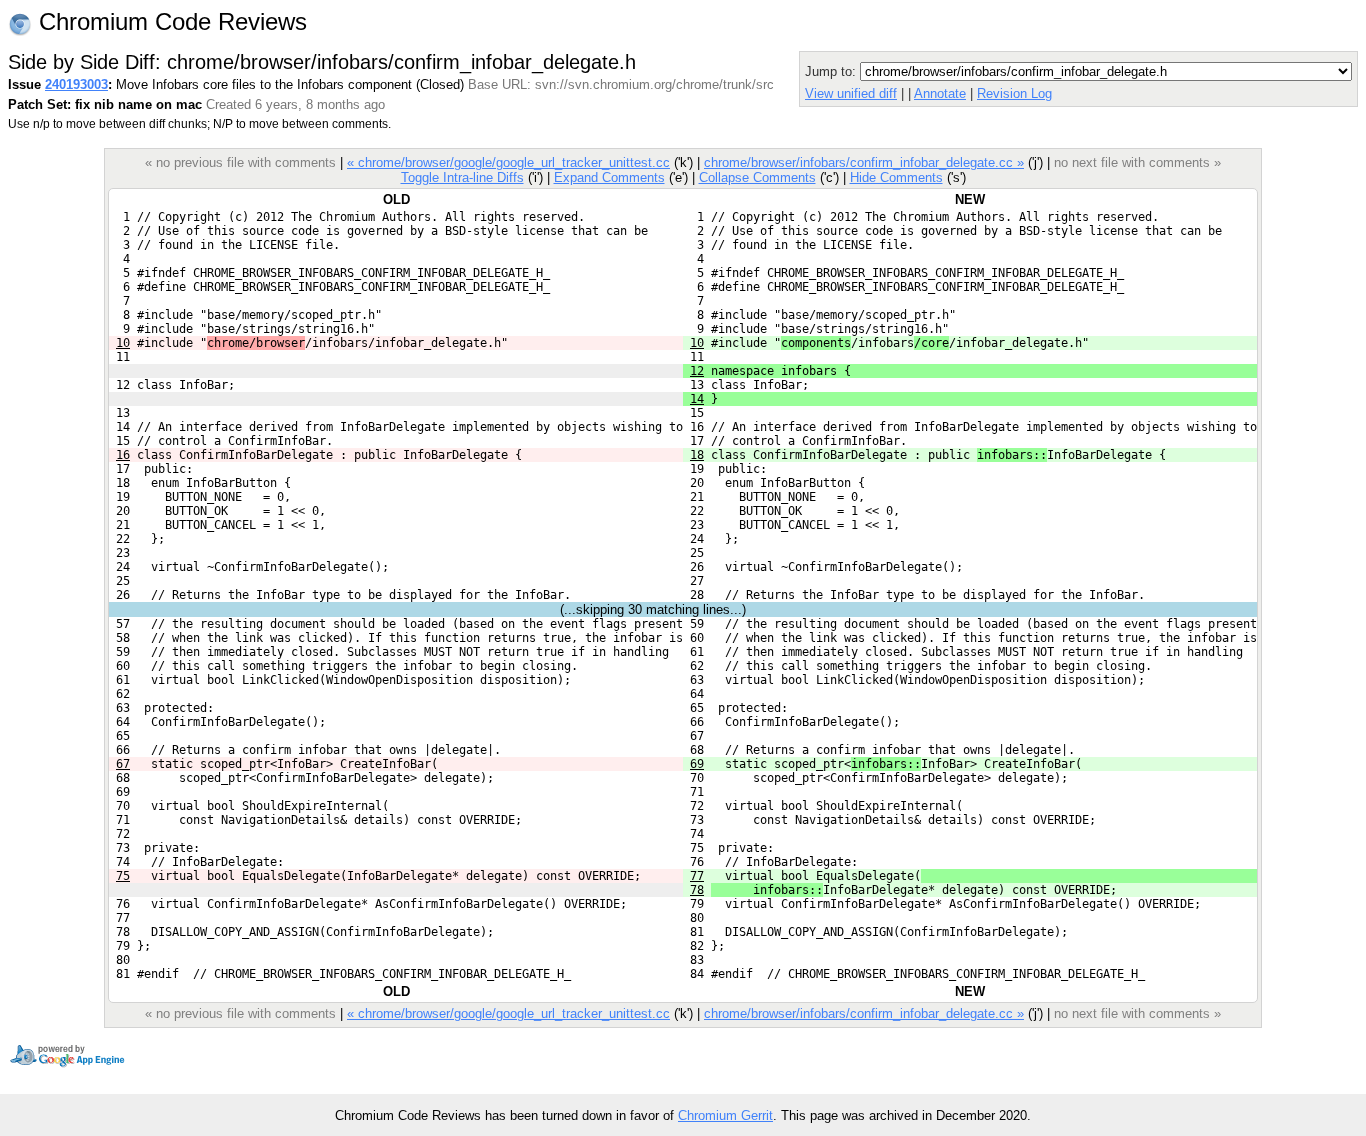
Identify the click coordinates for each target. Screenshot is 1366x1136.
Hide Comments (896, 177)
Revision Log (1014, 93)
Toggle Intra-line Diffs (462, 177)
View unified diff (851, 93)
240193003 (76, 84)
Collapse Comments (757, 177)
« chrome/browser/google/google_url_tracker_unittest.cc (508, 162)
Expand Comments (609, 177)
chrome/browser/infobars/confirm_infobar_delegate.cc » (864, 162)
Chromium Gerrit (725, 1115)
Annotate (940, 93)
